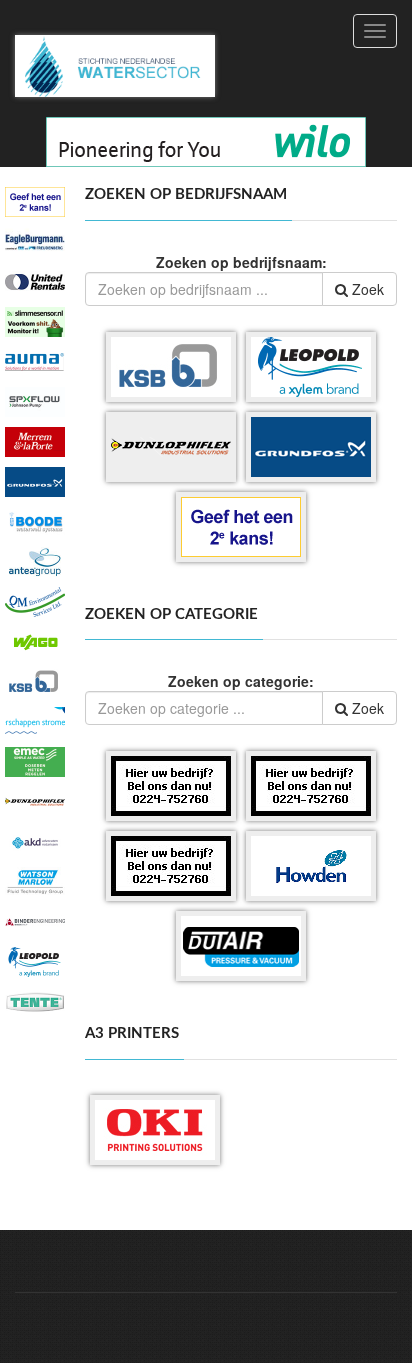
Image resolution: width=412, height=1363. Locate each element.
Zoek (366, 289)
